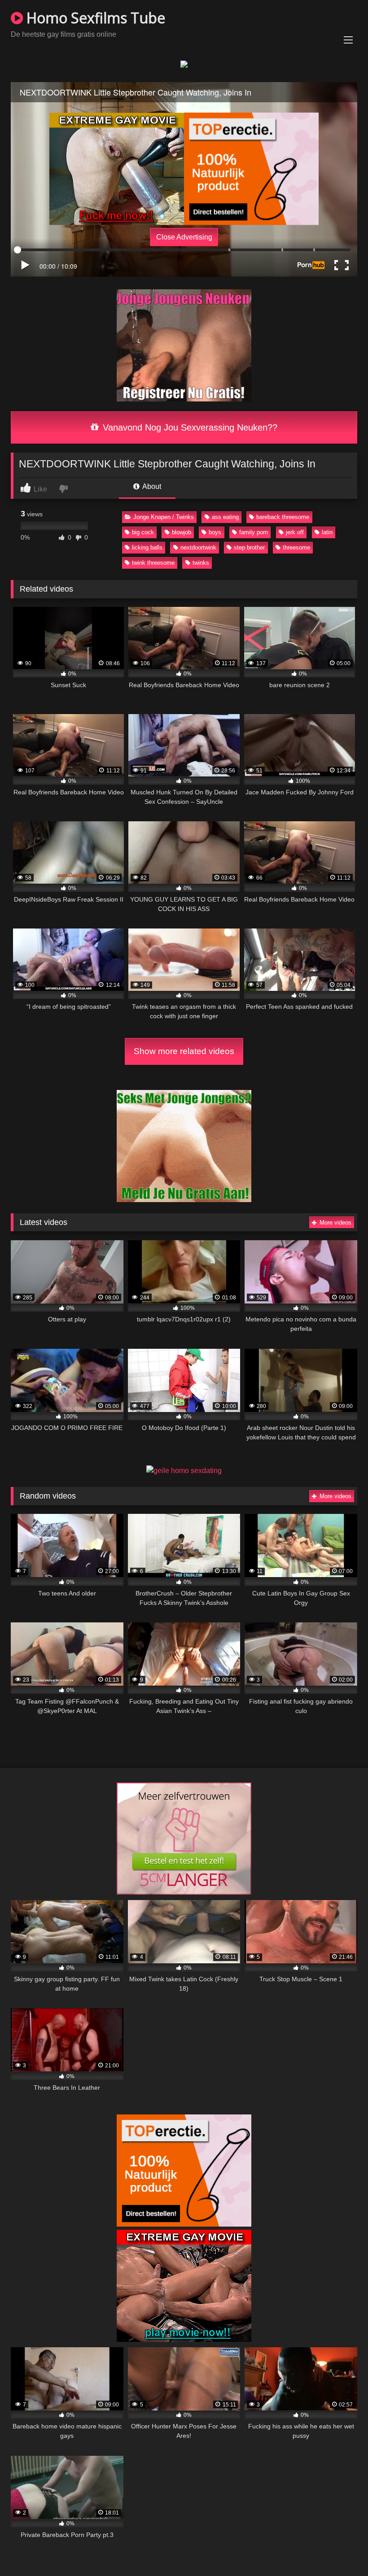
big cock (143, 532)
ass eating (225, 517)
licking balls (147, 547)
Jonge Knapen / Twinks (164, 517)
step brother (249, 547)
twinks (201, 563)
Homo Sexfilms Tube (94, 18)
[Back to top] (340, 2549)
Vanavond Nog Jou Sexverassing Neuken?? (189, 427)
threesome (296, 547)
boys (215, 532)
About (151, 486)
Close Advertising (184, 237)
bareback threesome (283, 517)
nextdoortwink (198, 547)
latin (327, 532)
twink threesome (153, 563)
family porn (254, 532)
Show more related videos (184, 1051)
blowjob (182, 532)
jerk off (295, 532)
